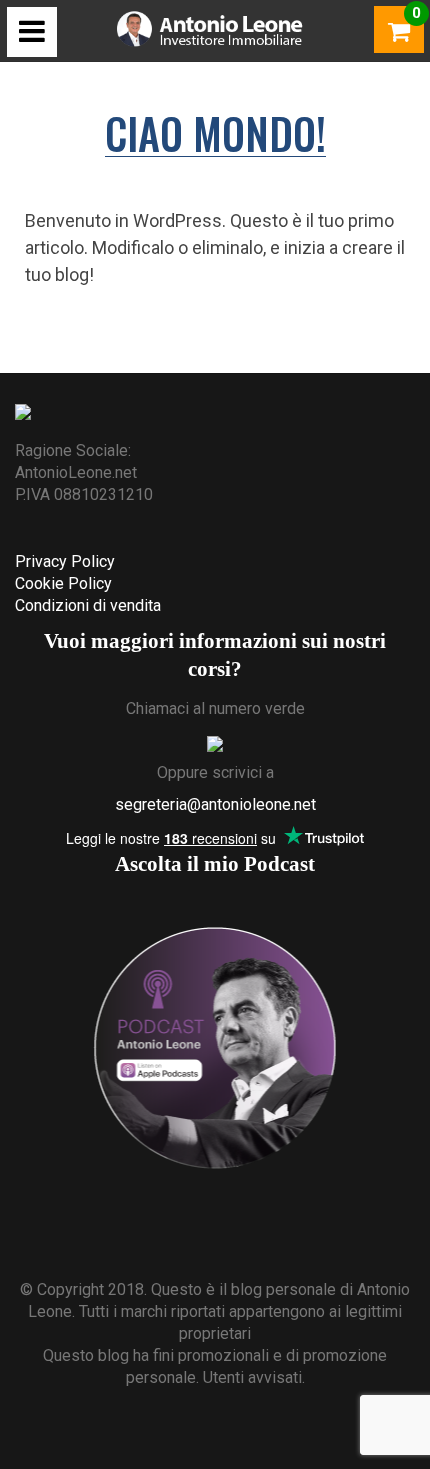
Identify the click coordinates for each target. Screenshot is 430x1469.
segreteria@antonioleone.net (215, 804)
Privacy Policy (65, 561)
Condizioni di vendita (88, 605)
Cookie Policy (63, 583)
